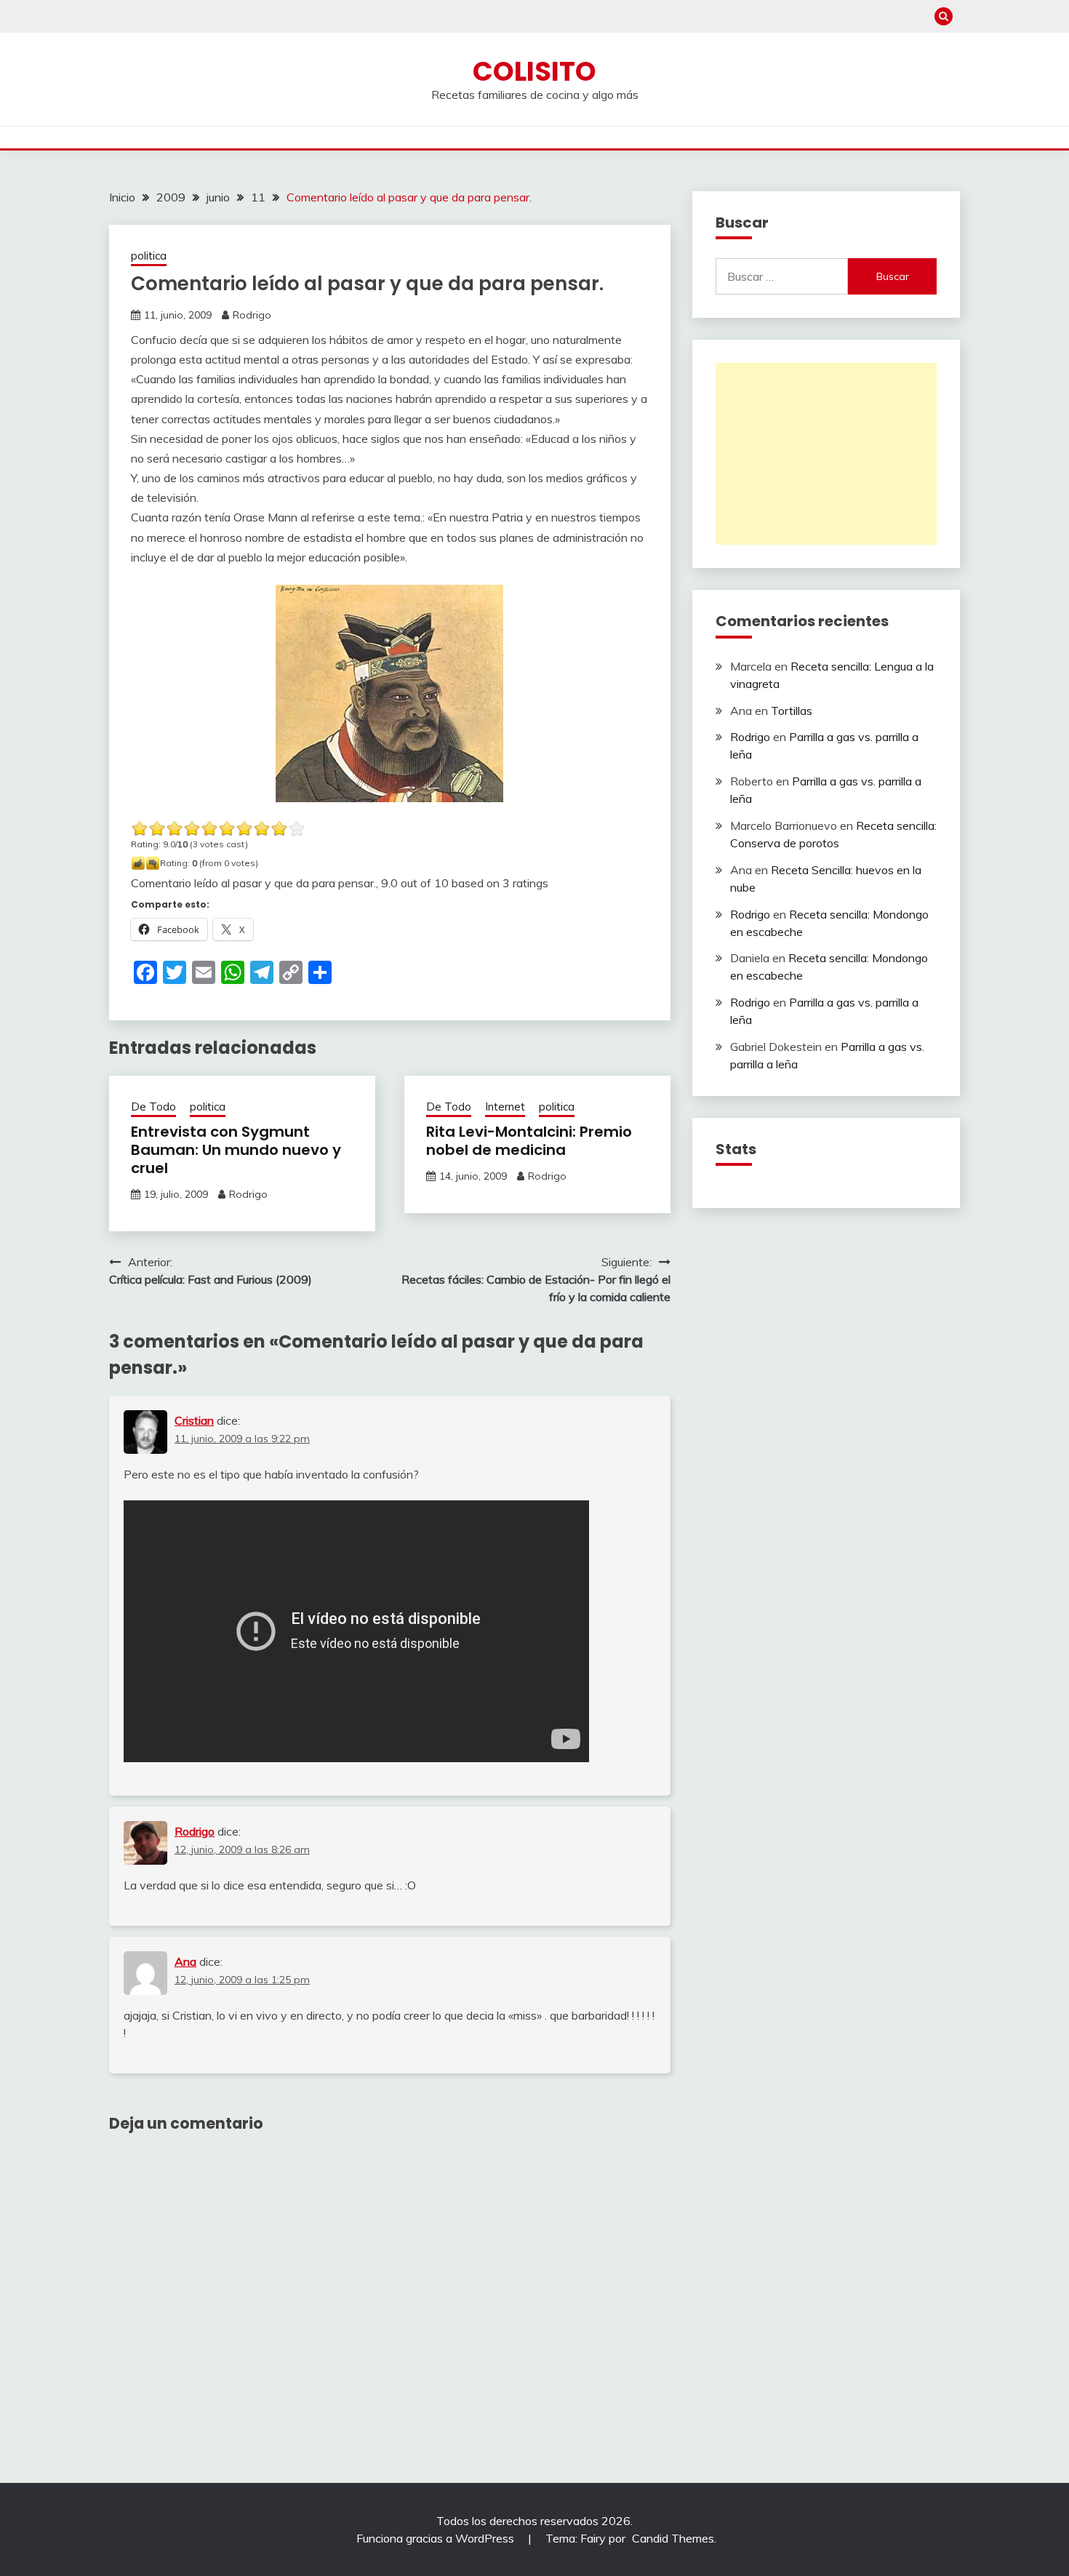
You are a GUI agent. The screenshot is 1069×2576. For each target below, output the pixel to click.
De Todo (153, 1107)
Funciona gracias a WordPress (437, 2538)
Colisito (534, 71)
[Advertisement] (826, 454)
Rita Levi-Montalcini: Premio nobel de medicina (529, 1141)
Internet (505, 1107)
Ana (185, 1961)
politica (149, 256)
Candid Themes (673, 2538)
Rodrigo (252, 315)
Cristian (194, 1420)
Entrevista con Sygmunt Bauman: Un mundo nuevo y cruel (236, 1150)
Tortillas (792, 711)
